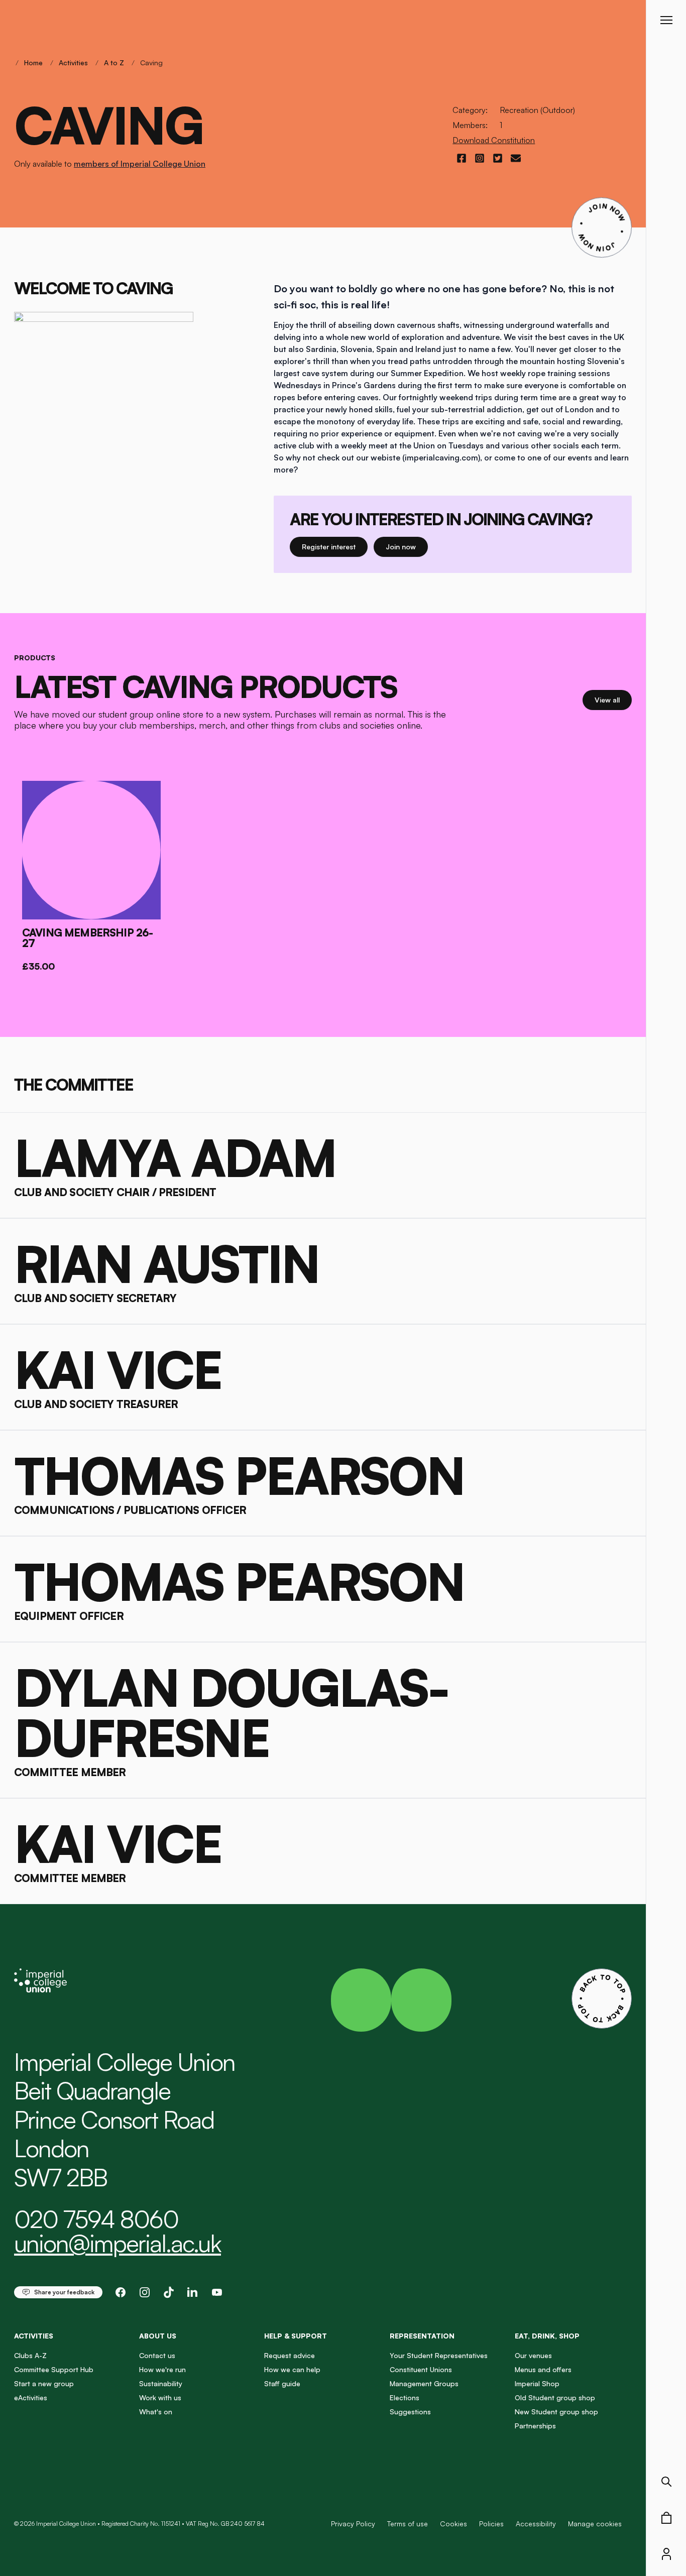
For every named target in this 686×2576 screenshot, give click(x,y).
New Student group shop (556, 2412)
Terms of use (408, 2524)
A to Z (114, 63)
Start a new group (44, 2383)
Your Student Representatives (439, 2355)
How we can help (292, 2369)
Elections (405, 2397)
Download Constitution (494, 140)
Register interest (335, 546)
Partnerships (535, 2426)
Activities (73, 63)
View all (613, 699)
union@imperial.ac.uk (118, 2243)
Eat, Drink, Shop (547, 2336)
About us (158, 2336)
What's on (156, 2412)
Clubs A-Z (30, 2355)
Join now (405, 546)
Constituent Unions (421, 2369)
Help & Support (296, 2336)
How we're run (162, 2369)
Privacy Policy (353, 2524)
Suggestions (410, 2412)
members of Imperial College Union (140, 164)
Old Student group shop (555, 2397)
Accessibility (536, 2524)
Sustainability (161, 2383)
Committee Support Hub (54, 2369)
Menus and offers (543, 2369)
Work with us (160, 2397)
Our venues (533, 2355)
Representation (422, 2336)
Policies (491, 2524)
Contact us (157, 2355)
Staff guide (282, 2383)
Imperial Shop (537, 2383)
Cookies (453, 2524)
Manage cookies (595, 2524)
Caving (151, 63)
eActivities (31, 2397)
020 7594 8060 (96, 2219)
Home (33, 63)
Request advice (290, 2355)
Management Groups (424, 2383)
